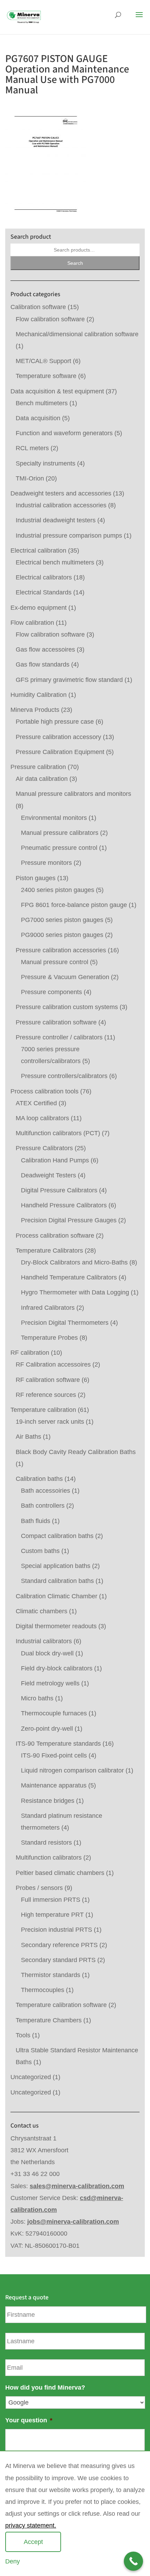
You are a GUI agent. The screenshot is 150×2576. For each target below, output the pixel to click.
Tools (23, 2035)
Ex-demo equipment (39, 608)
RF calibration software (48, 1380)
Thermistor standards (51, 1975)
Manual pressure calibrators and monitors (73, 794)
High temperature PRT (52, 1915)
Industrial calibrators (44, 1641)
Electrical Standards (44, 592)
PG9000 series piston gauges (62, 935)
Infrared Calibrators (48, 1308)
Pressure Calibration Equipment (60, 752)
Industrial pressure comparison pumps (69, 536)
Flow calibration (32, 623)
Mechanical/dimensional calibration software (77, 334)
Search (75, 263)
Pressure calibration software (56, 1022)
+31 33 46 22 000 (35, 2174)
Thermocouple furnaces (54, 1713)
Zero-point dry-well (47, 1729)
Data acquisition (38, 418)
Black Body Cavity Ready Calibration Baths (76, 1452)
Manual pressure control (55, 962)
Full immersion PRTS (51, 1900)
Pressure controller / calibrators (59, 1037)
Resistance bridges (48, 1801)
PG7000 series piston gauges (62, 920)
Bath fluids (36, 1521)
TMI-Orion (30, 478)
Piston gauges (36, 878)
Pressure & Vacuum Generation (65, 977)
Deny (13, 2561)
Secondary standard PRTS (58, 1960)
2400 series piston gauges (58, 890)
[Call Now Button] (133, 2561)
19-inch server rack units (50, 1422)
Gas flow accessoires (45, 649)
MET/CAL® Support (43, 361)
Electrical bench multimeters (55, 562)
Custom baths (40, 1551)
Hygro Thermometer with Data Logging (75, 1292)
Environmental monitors (54, 818)
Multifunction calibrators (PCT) (58, 1133)
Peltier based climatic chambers (60, 1873)
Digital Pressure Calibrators (59, 1190)
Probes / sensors (39, 1888)
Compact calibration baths (57, 1536)
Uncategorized (31, 2077)
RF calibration (30, 1353)
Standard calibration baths (57, 1581)
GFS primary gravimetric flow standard (69, 680)
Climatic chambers (42, 1611)
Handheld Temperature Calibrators (69, 1277)
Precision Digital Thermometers (65, 1323)
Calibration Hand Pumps (55, 1160)
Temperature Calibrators (49, 1251)
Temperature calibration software (61, 2005)
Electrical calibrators (44, 577)
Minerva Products (35, 710)
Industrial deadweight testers (56, 520)
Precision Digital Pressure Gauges (69, 1220)
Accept (33, 2542)
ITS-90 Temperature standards (58, 1744)
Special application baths (56, 1566)
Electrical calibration (38, 551)
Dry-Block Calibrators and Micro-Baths (74, 1262)
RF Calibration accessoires (53, 1364)
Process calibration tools (44, 1091)
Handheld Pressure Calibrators (64, 1205)
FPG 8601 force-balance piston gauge (74, 905)
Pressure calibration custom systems (67, 1007)
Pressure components (51, 992)
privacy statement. (31, 2525)
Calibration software (38, 307)
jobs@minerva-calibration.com (73, 2222)
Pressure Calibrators (44, 1148)
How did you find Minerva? (45, 2387)
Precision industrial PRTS (57, 1930)
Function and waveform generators (64, 433)
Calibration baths (39, 1479)
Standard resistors (46, 1843)
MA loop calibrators (42, 1118)
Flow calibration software (50, 319)
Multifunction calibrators (49, 1858)
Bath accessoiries (46, 1491)
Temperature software (46, 376)
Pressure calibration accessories (61, 950)
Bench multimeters (42, 403)
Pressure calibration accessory (58, 737)
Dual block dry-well (47, 1653)
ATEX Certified (36, 1103)
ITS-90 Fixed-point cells (54, 1755)
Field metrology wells (50, 1683)
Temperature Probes (49, 1338)
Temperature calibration (43, 1410)
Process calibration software (55, 1236)
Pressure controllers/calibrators (64, 1076)
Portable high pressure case (55, 722)
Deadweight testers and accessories (61, 493)
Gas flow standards (43, 664)
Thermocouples (43, 1990)
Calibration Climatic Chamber (57, 1596)
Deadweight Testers (48, 1175)
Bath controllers (43, 1506)
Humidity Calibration (39, 695)
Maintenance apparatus (54, 1785)
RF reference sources (46, 1395)
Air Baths (28, 1437)
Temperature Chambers (49, 2020)
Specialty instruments (46, 463)
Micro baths (37, 1698)
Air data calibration (42, 779)
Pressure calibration (38, 767)
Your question (29, 2420)
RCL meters (32, 448)
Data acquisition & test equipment (57, 391)
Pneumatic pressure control (59, 848)
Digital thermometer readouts (56, 1626)
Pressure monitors (46, 863)
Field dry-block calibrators (57, 1668)
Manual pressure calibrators (60, 833)
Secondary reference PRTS (59, 1945)
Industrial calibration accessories (61, 505)
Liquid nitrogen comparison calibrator (72, 1770)
